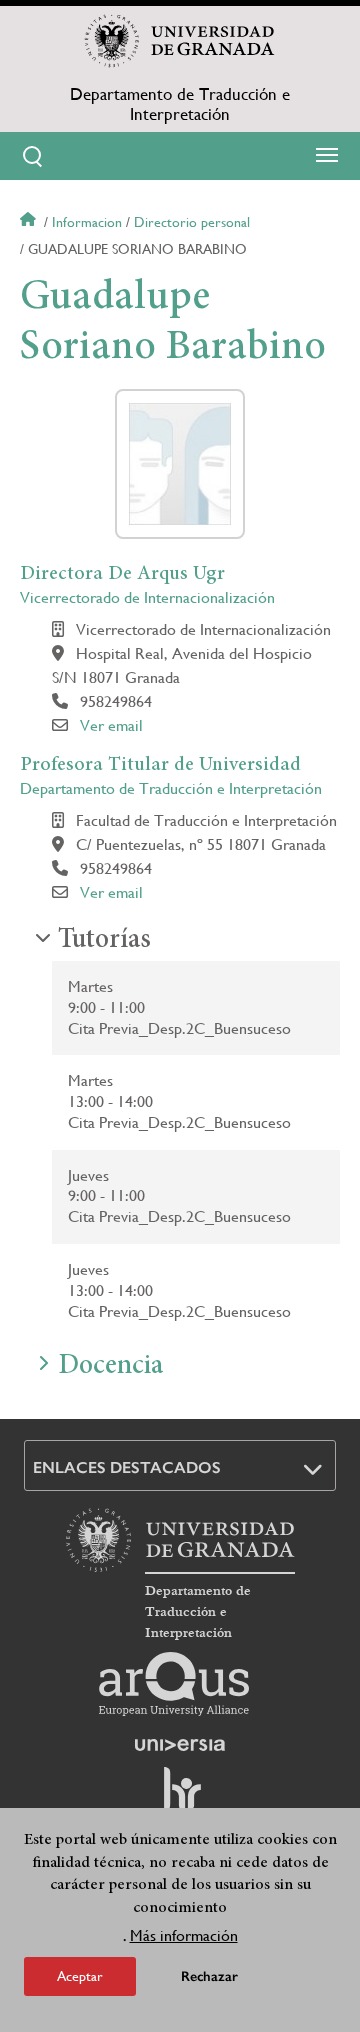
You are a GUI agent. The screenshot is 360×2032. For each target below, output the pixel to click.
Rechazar (209, 1976)
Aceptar (80, 1976)
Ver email (111, 725)
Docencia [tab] (110, 1367)
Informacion (87, 222)
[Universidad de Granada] (180, 41)
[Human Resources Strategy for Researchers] (180, 1798)
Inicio (30, 222)
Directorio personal (192, 222)
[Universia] (180, 1745)
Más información (184, 1935)
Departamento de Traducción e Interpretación (180, 104)
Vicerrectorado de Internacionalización (147, 597)
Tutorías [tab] (104, 941)
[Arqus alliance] (174, 1684)
